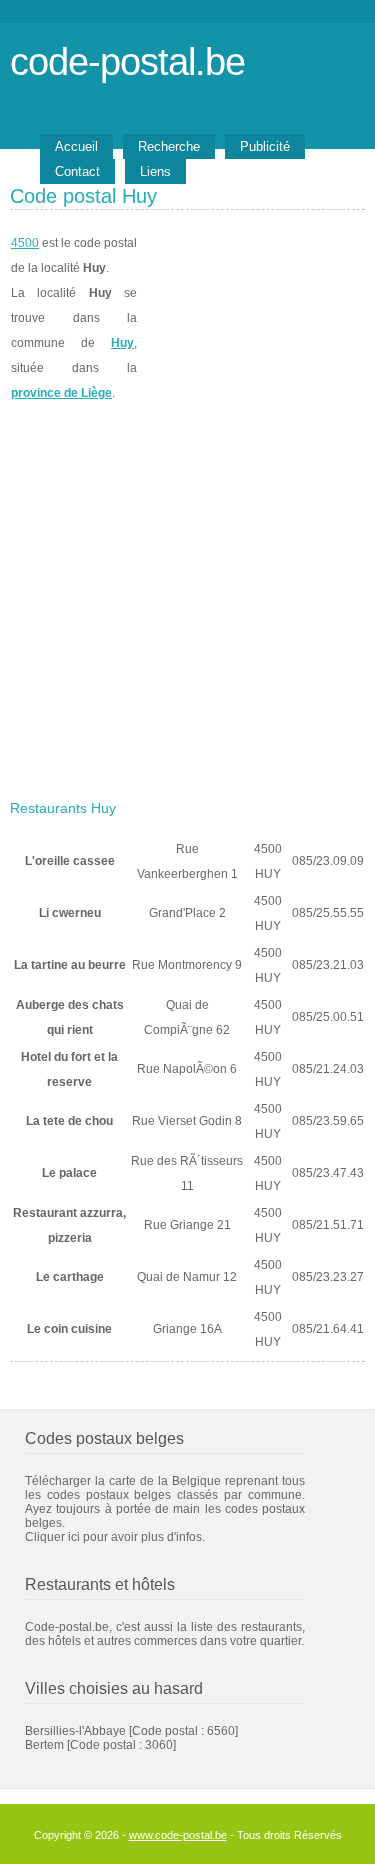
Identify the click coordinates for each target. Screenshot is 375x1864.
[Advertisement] (187, 594)
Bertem (44, 1745)
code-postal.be (127, 61)
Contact (77, 171)
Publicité (265, 146)
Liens (155, 171)
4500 (25, 243)
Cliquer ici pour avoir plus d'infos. (115, 1537)
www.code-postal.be (178, 1835)
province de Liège (61, 393)
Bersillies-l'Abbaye (75, 1731)
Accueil (76, 146)
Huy (122, 343)
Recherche (169, 146)
